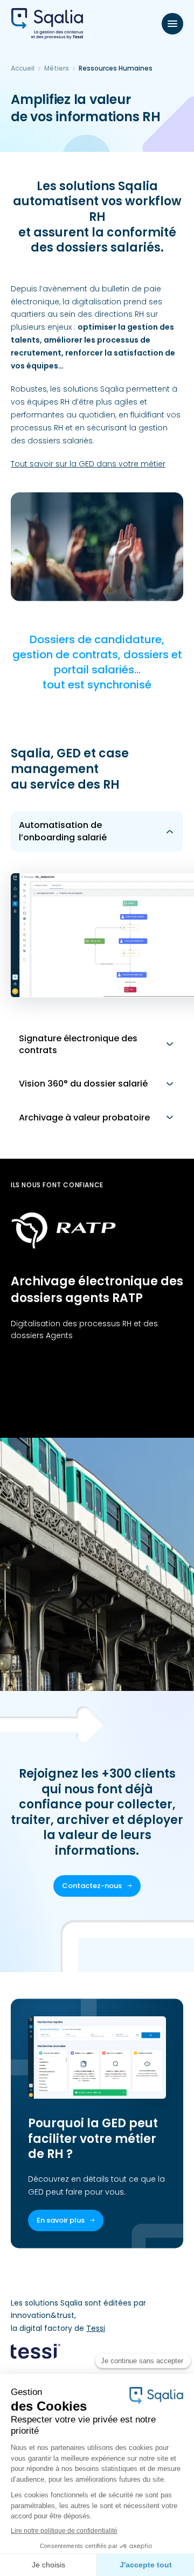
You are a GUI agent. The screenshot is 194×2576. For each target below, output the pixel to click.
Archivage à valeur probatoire (84, 1118)
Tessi (96, 2328)
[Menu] (172, 24)
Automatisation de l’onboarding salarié (63, 831)
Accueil (23, 68)
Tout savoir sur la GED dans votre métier (88, 464)
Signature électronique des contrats (78, 1044)
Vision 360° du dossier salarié (83, 1084)
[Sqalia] (47, 24)
